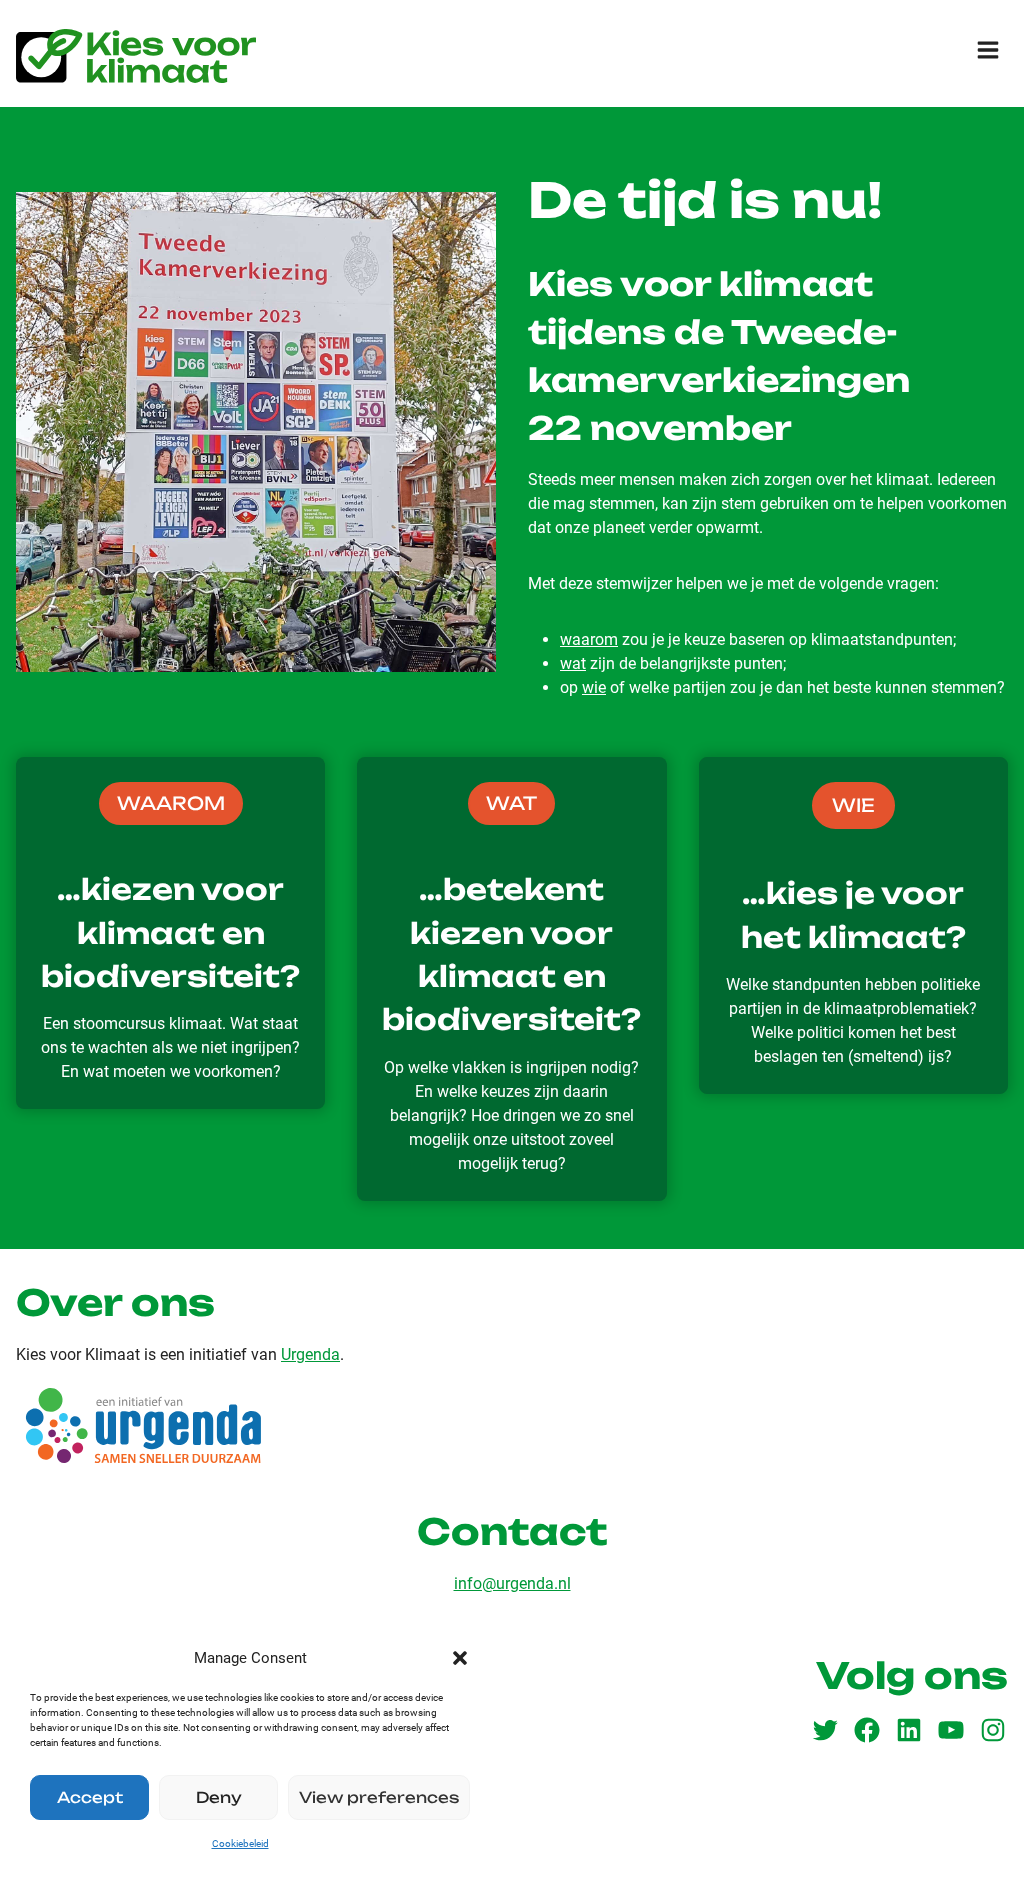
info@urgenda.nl (512, 1583)
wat (573, 663)
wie (594, 687)
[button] (460, 1658)
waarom (589, 639)
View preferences (379, 1797)
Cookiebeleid (240, 1843)
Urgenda (310, 1354)
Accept (90, 1797)
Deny (219, 1797)
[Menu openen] (987, 49)
